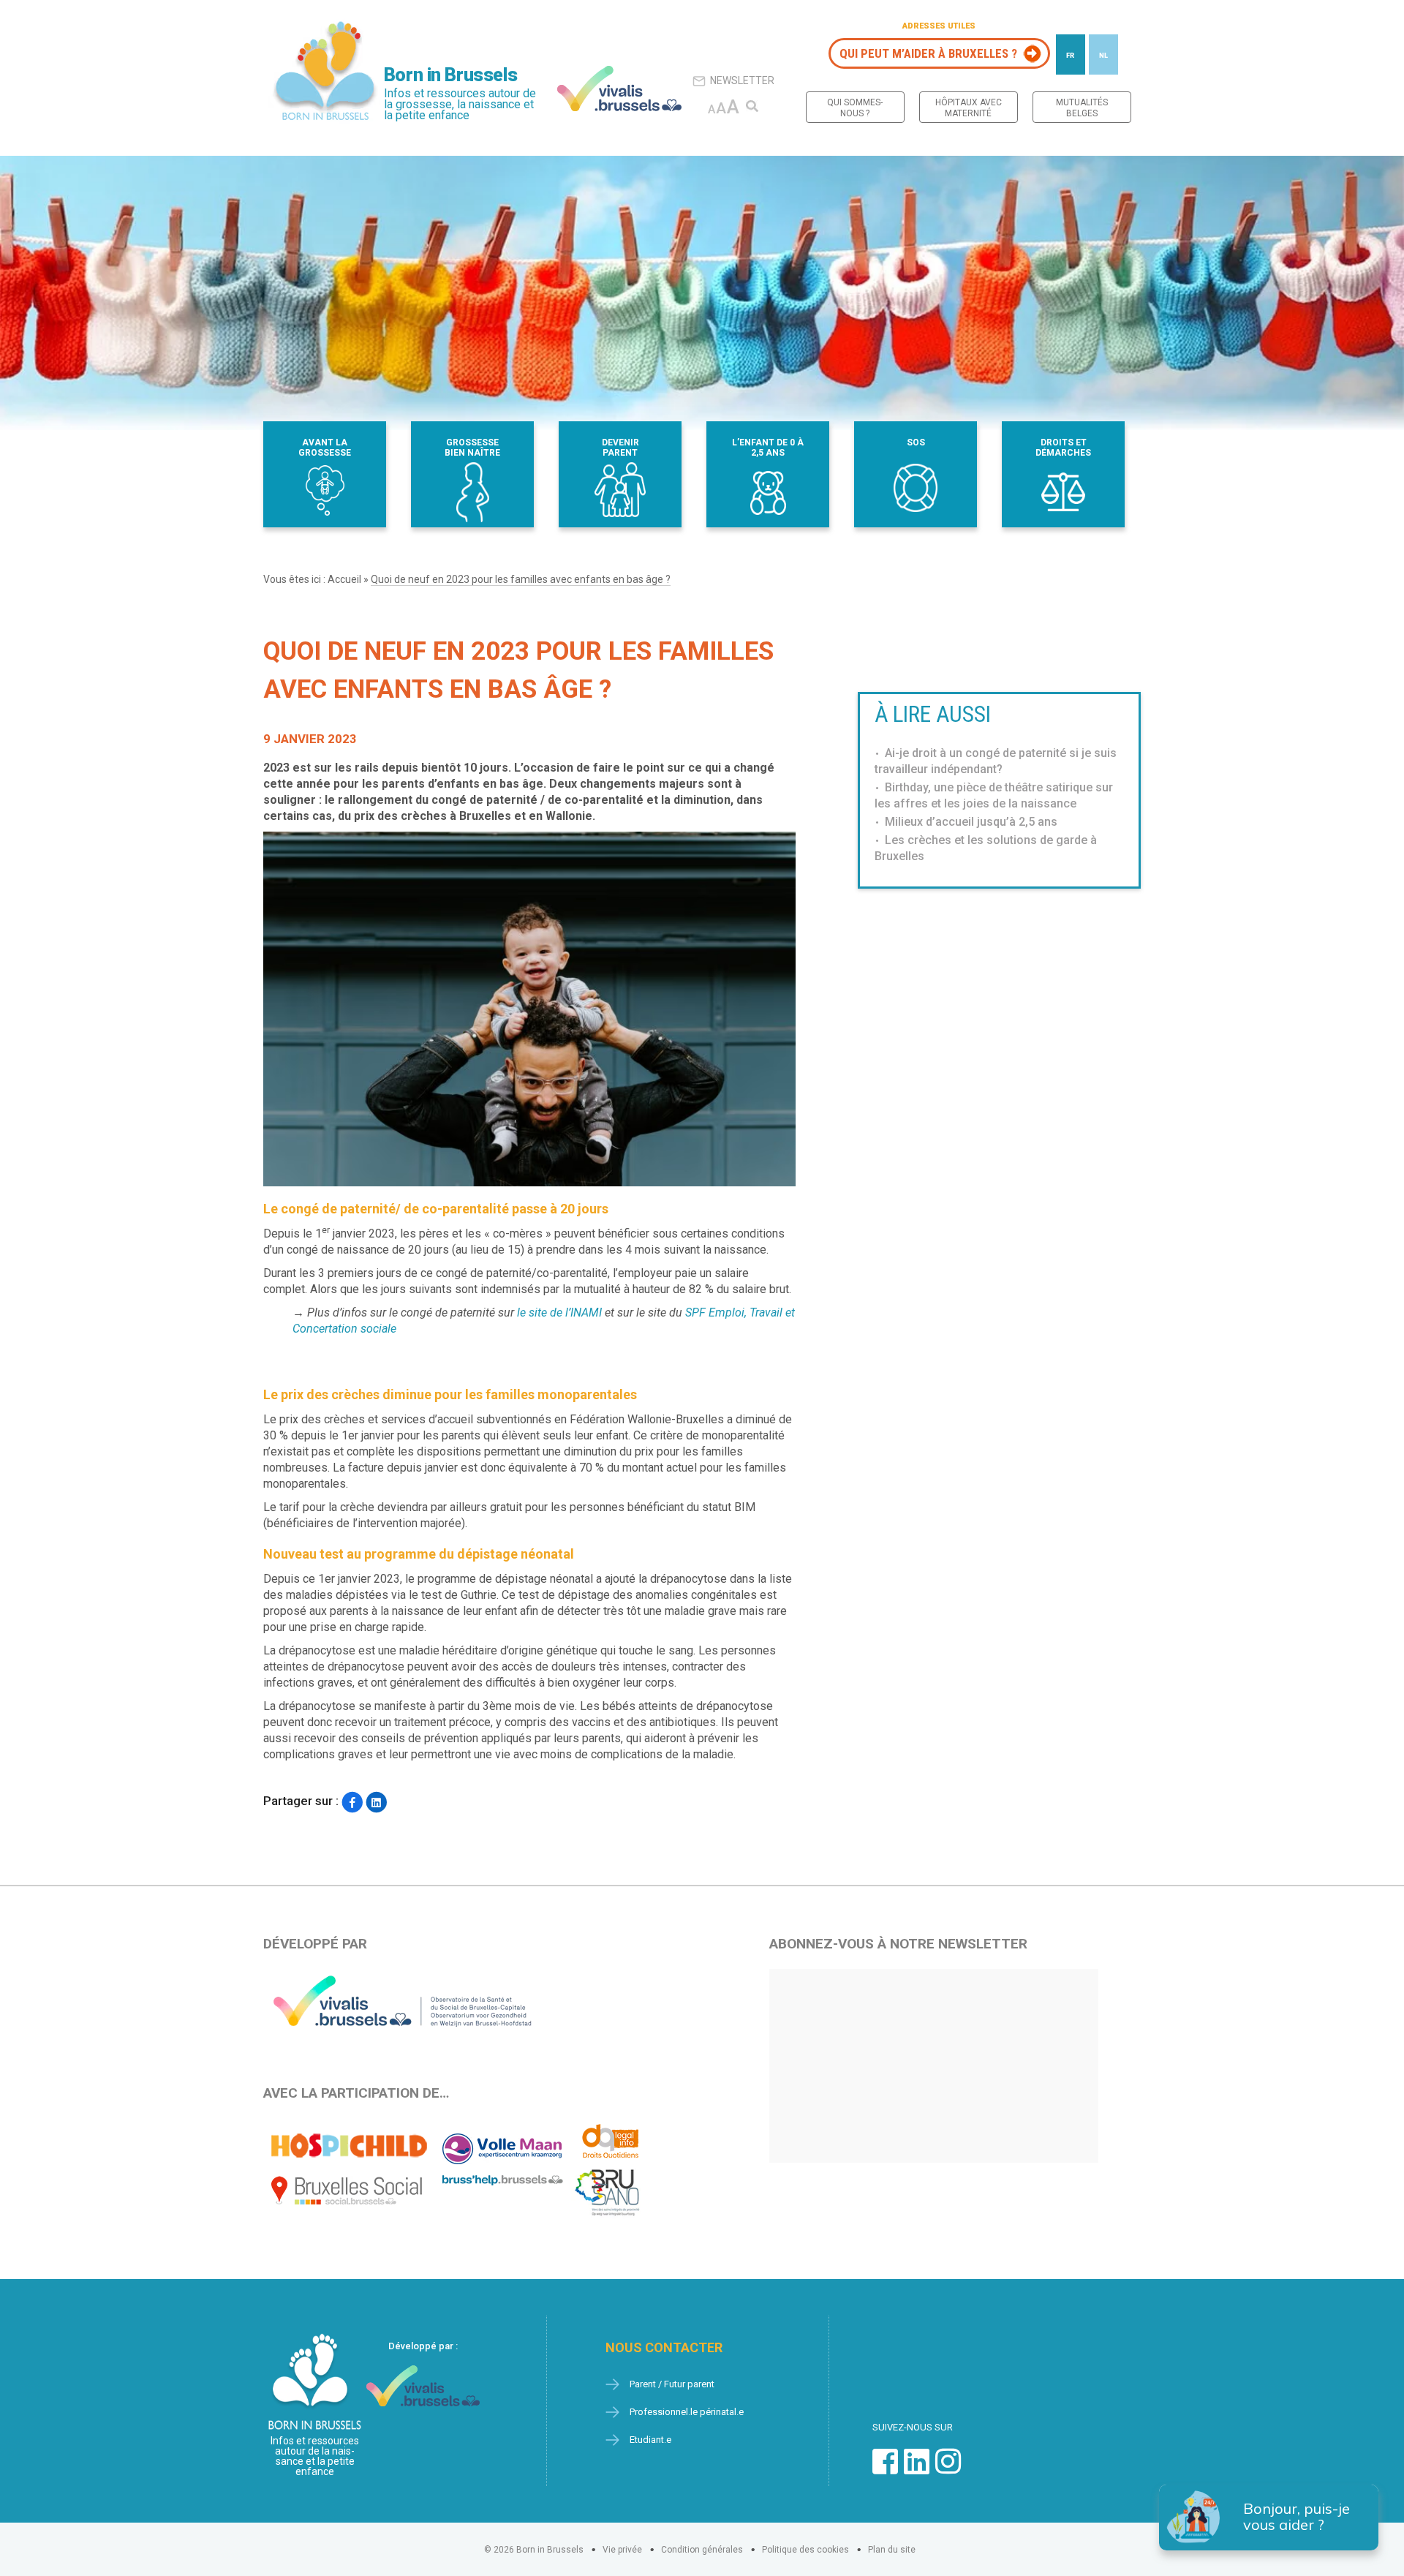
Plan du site (892, 2550)
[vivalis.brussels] (619, 88)
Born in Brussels (450, 75)
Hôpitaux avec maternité (969, 108)
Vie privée (622, 2550)
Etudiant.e (650, 2440)
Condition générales (702, 2550)
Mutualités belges (1082, 108)
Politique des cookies (805, 2550)
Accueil (344, 579)
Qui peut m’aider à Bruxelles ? (928, 53)
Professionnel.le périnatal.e (687, 2412)
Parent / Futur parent (672, 2384)
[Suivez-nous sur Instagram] (948, 2469)
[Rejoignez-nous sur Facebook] (885, 2469)
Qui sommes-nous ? (855, 108)
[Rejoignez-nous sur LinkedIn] (917, 2469)
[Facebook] (352, 1803)
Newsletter (742, 80)
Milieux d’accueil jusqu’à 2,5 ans (971, 822)
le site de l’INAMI (559, 1313)
